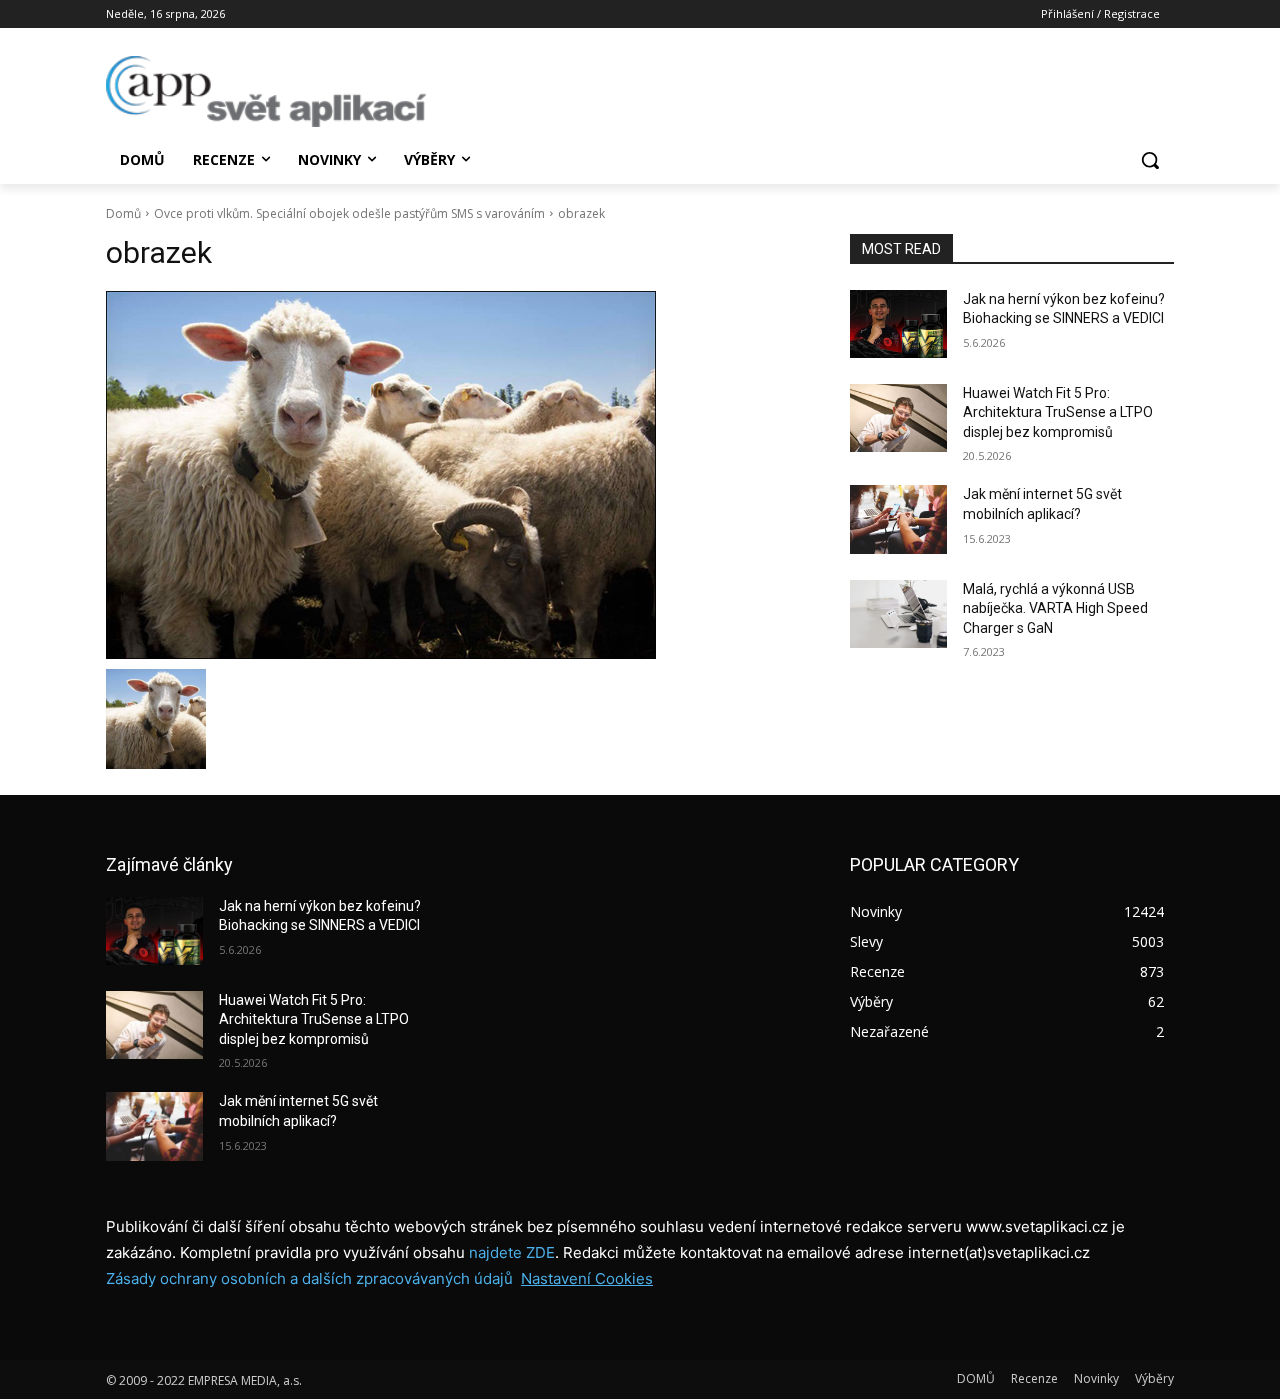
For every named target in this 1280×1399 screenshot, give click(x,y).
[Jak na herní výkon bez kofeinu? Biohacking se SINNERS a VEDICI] (898, 324)
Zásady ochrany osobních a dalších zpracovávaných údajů (309, 1278)
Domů (123, 213)
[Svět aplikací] (266, 91)
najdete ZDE (512, 1252)
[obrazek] (454, 475)
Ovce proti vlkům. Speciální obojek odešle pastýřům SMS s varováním (349, 213)
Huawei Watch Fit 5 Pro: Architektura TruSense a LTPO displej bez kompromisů (1058, 412)
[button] (1150, 160)
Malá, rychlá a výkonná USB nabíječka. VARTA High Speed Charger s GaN (1055, 608)
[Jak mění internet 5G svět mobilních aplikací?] (898, 519)
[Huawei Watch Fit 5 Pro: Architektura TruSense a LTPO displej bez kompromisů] (898, 418)
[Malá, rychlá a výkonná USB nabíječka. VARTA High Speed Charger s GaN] (898, 614)
